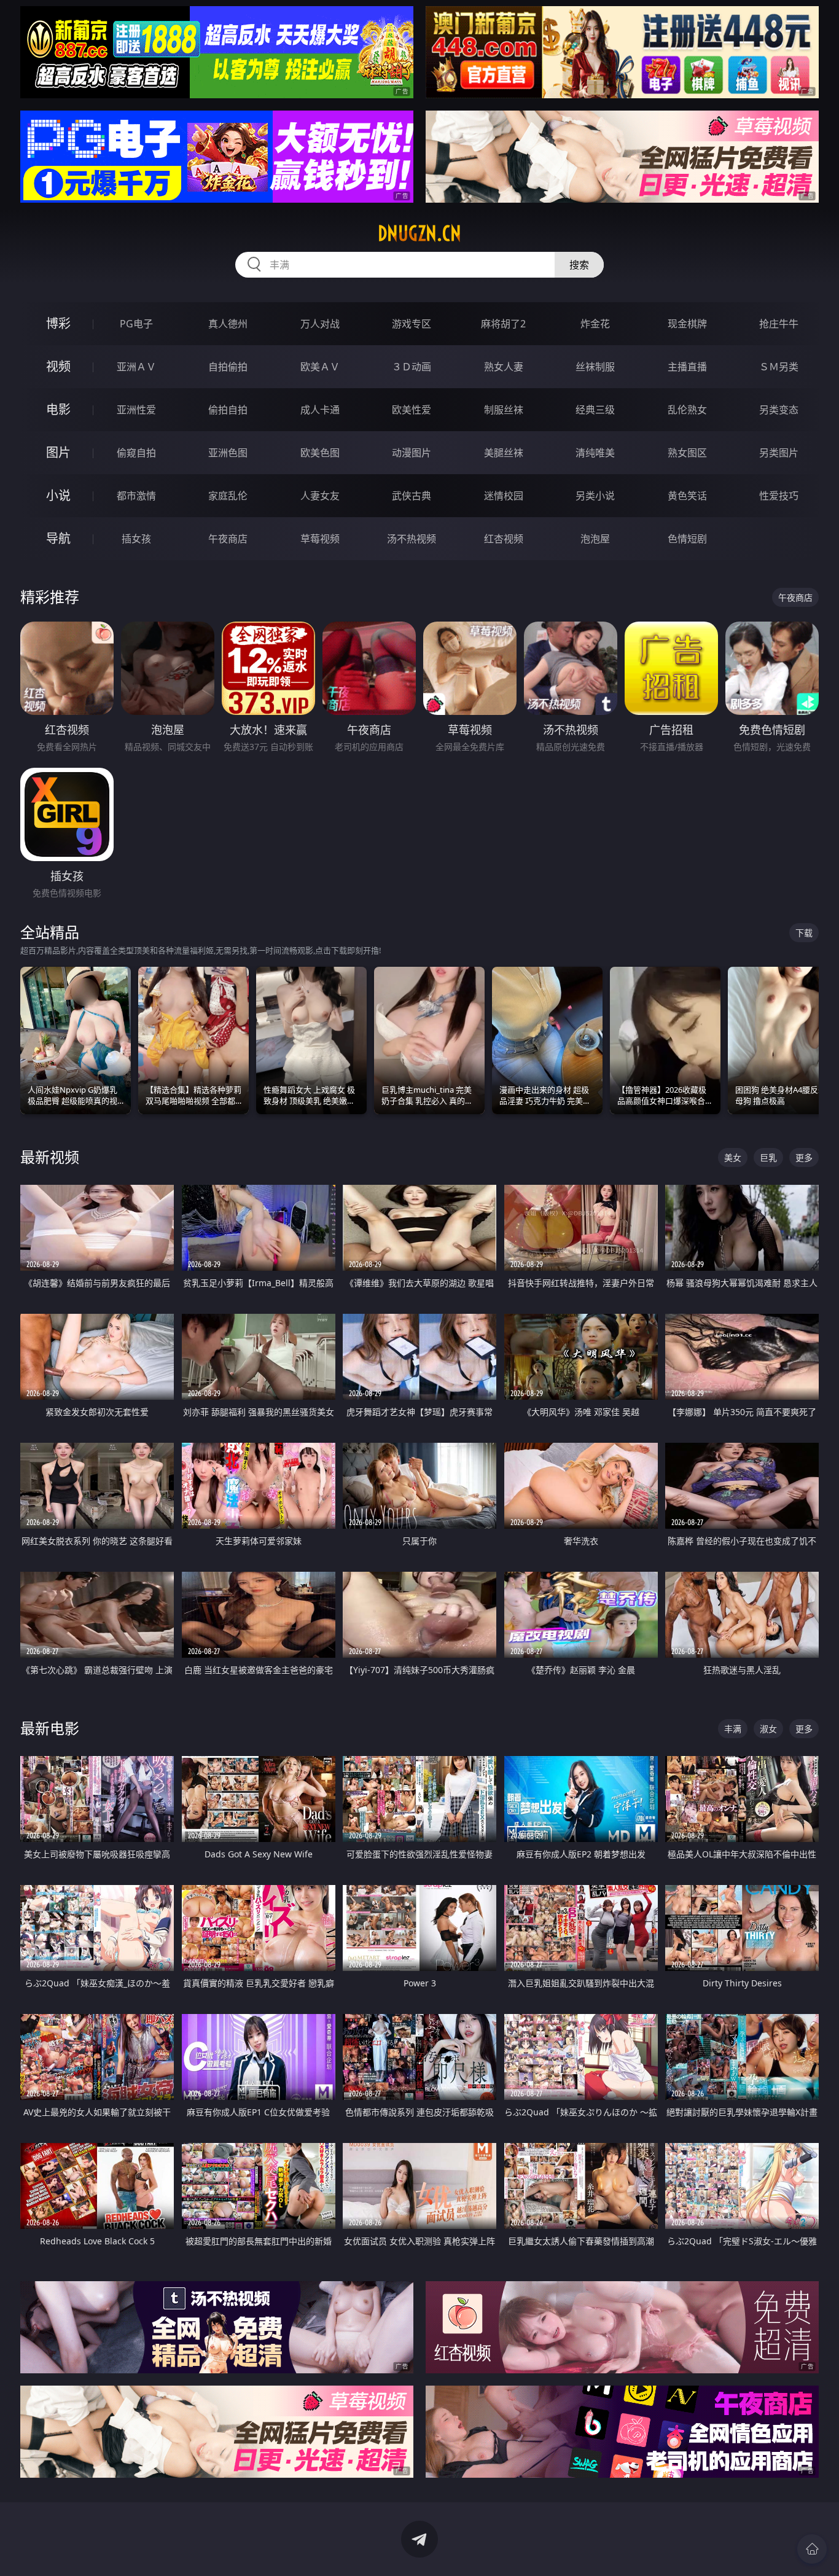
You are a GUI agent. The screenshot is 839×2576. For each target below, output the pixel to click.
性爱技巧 (779, 496)
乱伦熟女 (687, 410)
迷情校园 (504, 496)
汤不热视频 (412, 539)
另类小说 (595, 496)
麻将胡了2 (503, 324)
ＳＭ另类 (779, 367)
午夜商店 (228, 539)
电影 (58, 409)
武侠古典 (412, 496)
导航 (58, 538)
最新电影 (50, 1728)
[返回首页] (812, 2549)
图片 (58, 452)
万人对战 (320, 324)
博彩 (58, 323)
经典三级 (595, 410)
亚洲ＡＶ (136, 367)
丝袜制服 (595, 367)
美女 (733, 1157)
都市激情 (136, 496)
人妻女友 (320, 496)
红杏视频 (504, 539)
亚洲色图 (228, 453)
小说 (58, 495)
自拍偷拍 (228, 367)
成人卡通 (320, 410)
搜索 (579, 265)
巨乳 (768, 1157)
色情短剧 (687, 539)
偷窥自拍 (136, 453)
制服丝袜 (504, 410)
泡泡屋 (595, 539)
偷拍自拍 (228, 410)
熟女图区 (687, 453)
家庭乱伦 (228, 496)
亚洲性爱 (136, 410)
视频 (58, 366)
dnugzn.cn (419, 233)
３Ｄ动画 (412, 367)
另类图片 (779, 453)
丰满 (733, 1729)
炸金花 (595, 324)
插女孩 (136, 539)
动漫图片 (412, 453)
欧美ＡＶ (320, 367)
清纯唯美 (595, 453)
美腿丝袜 (504, 453)
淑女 (768, 1729)
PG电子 (136, 324)
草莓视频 (320, 539)
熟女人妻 (504, 367)
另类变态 (779, 410)
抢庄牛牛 (779, 324)
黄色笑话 (687, 496)
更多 (804, 1157)
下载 (804, 933)
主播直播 (687, 367)
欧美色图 (320, 453)
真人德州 (228, 324)
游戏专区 (412, 324)
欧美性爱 (412, 410)
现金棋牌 (687, 324)
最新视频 (50, 1157)
